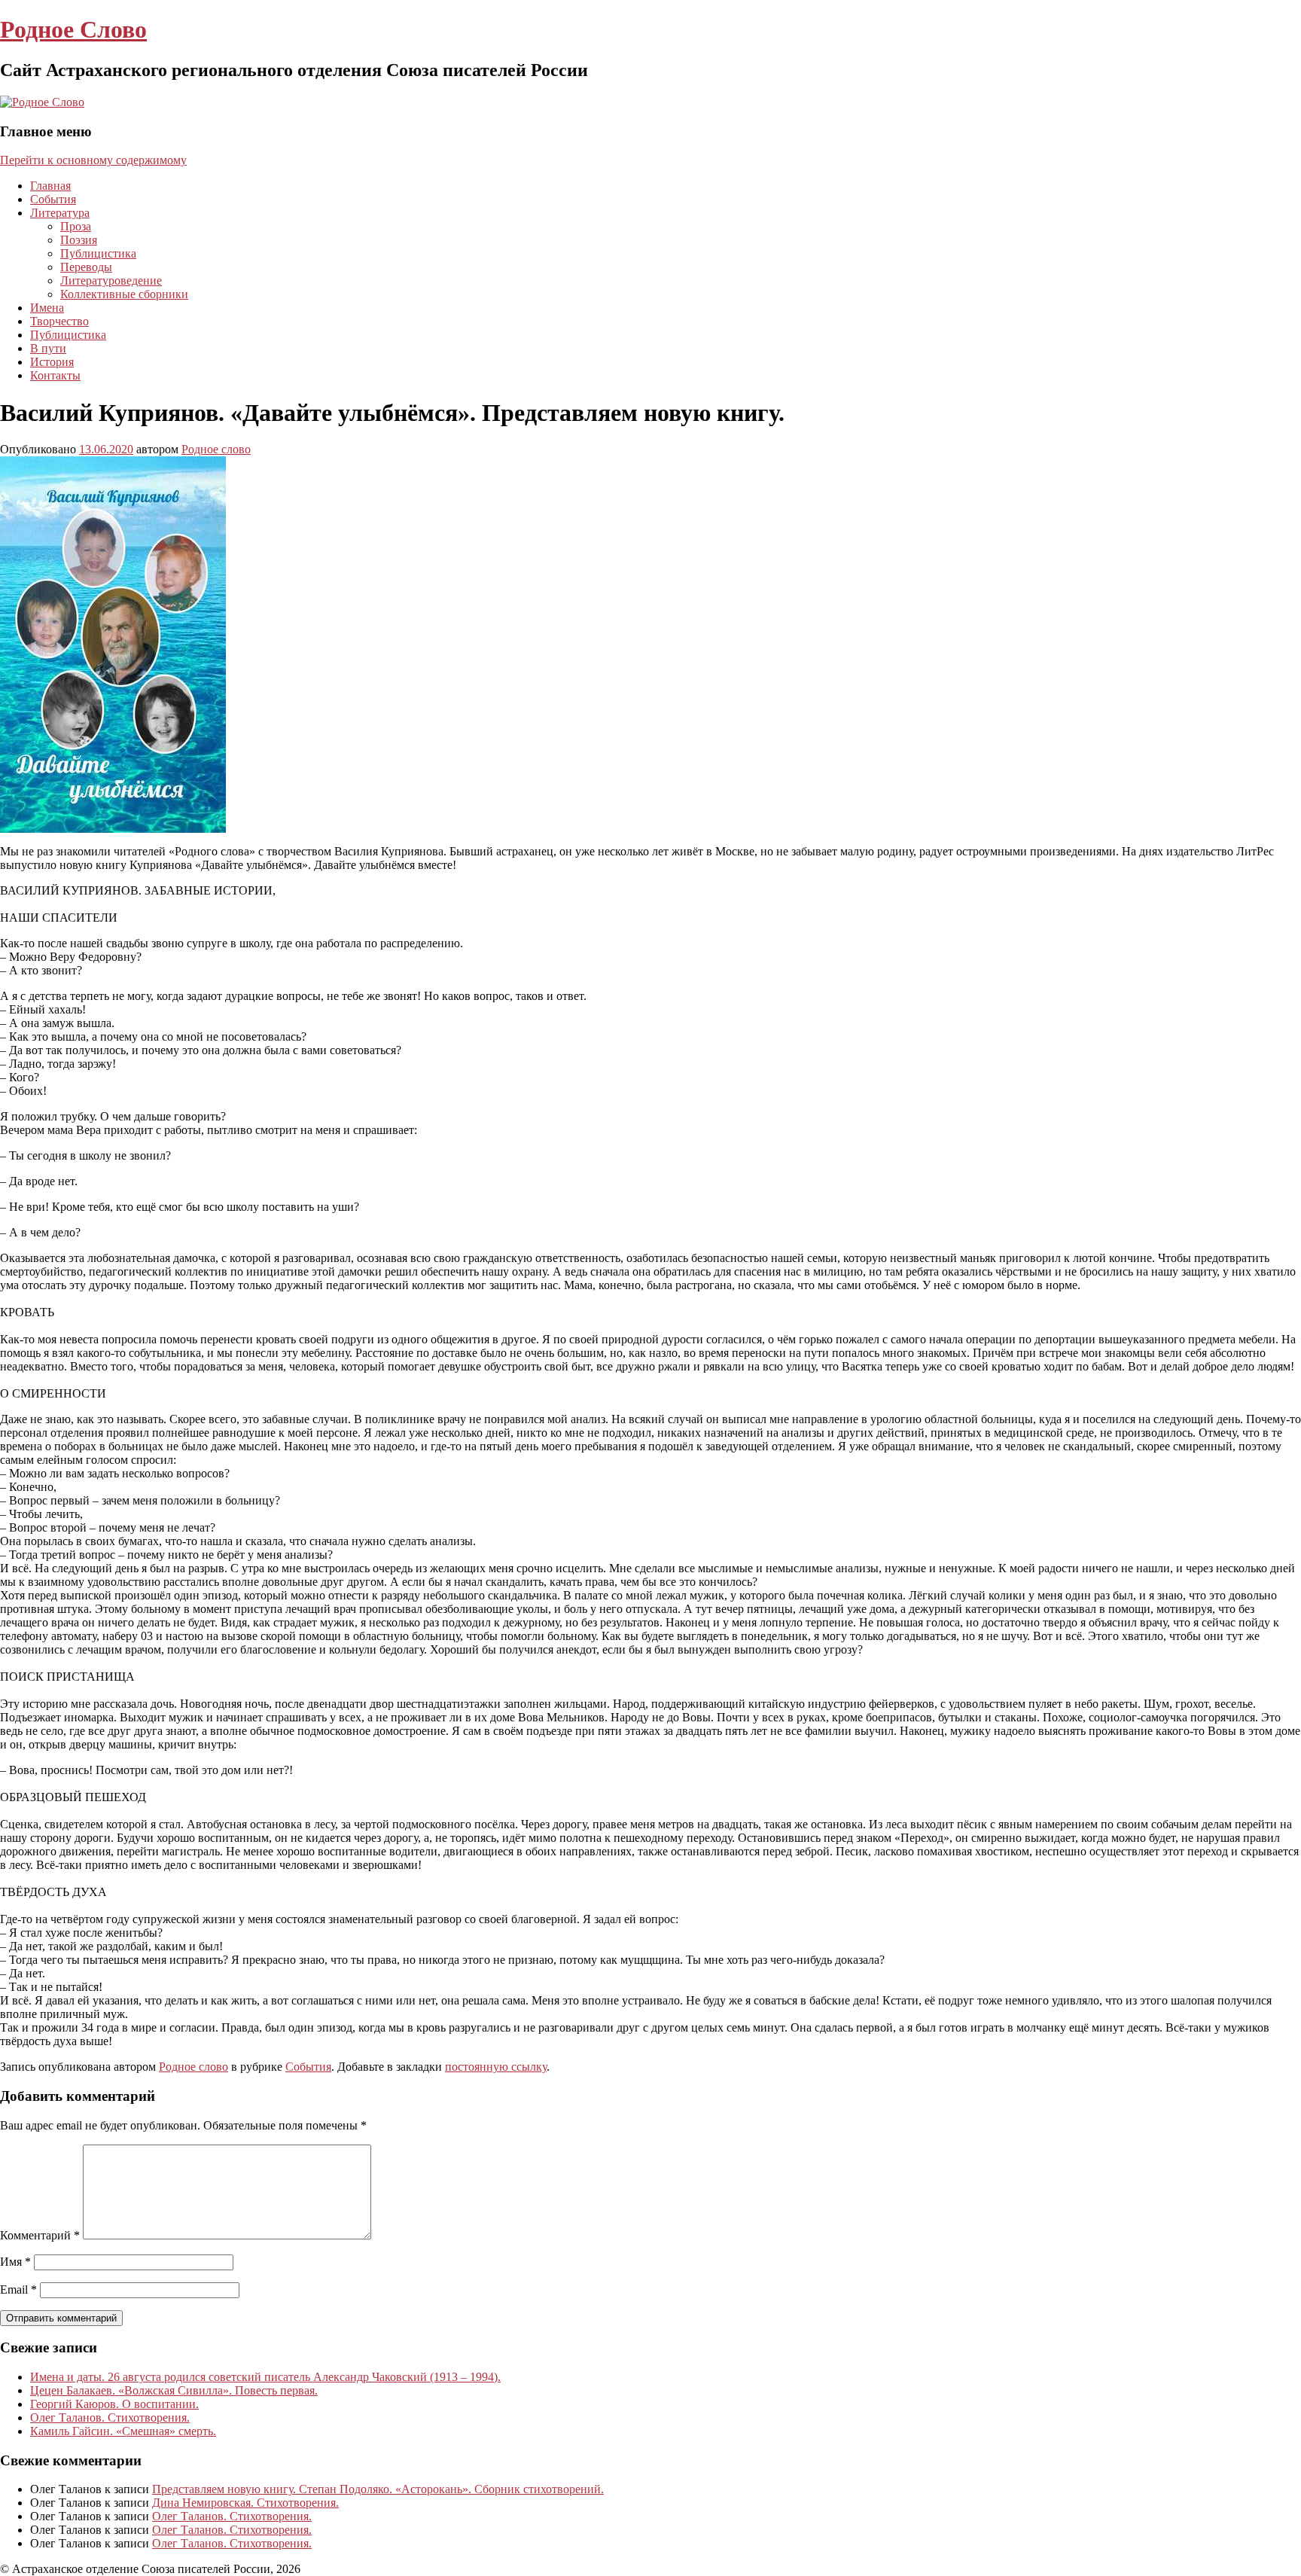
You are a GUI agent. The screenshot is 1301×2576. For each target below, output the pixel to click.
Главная (50, 186)
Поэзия (79, 240)
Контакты (55, 375)
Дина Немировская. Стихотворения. (245, 2503)
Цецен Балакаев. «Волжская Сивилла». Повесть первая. (174, 2390)
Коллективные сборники (124, 294)
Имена (47, 308)
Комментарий (40, 2235)
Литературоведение (111, 280)
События (53, 199)
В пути (48, 348)
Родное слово (216, 449)
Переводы (86, 267)
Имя (15, 2262)
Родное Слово (73, 29)
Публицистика (98, 253)
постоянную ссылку (496, 2067)
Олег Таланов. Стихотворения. (110, 2417)
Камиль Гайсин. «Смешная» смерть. (123, 2431)
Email (18, 2289)
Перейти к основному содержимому (93, 160)
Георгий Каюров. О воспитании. (114, 2404)
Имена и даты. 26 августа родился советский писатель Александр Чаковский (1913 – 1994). (265, 2377)
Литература (60, 213)
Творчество (59, 321)
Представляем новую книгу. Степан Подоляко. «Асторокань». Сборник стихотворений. (378, 2489)
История (52, 362)
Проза (76, 226)
